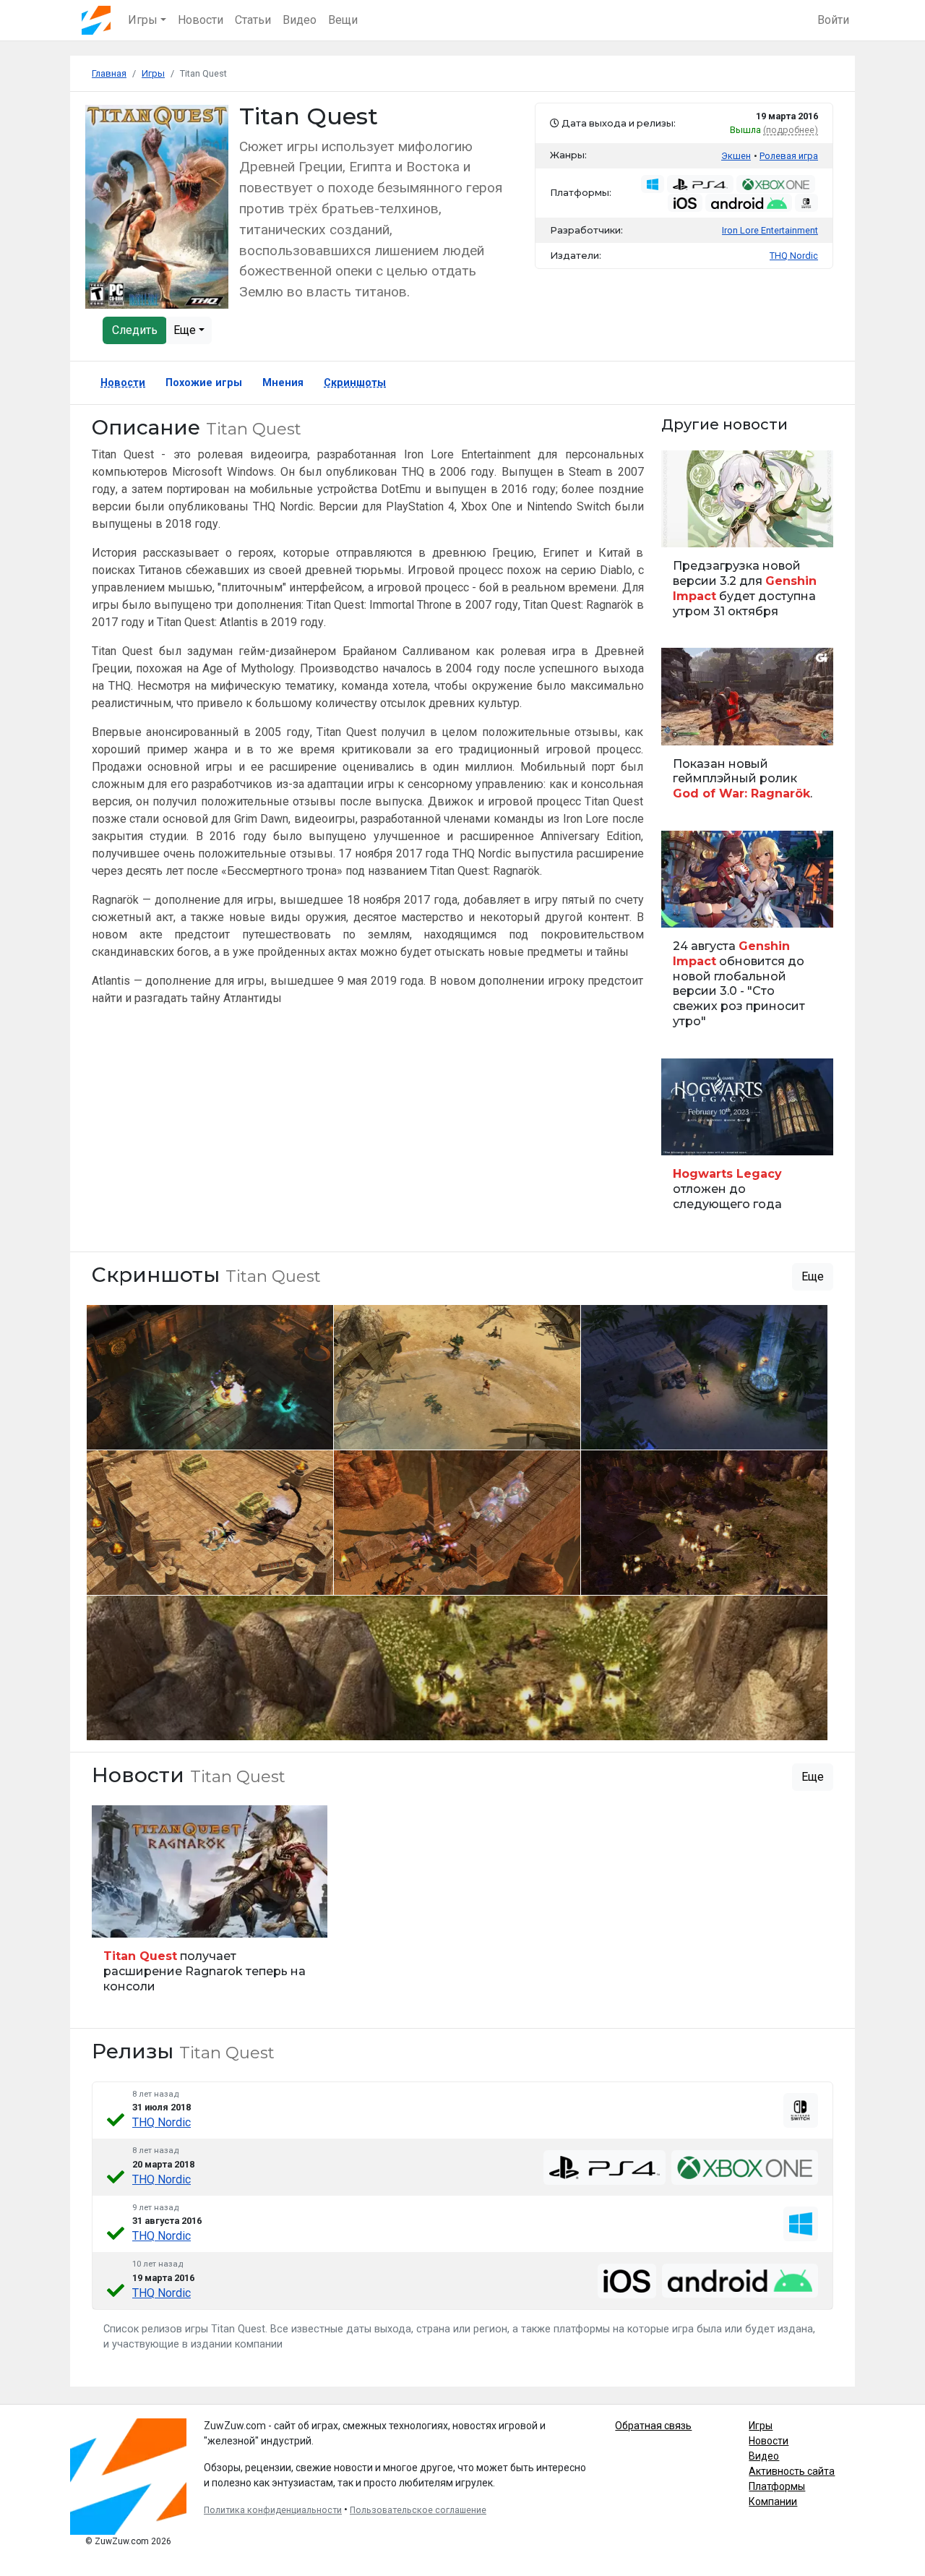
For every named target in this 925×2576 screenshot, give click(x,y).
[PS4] (605, 2168)
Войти (833, 20)
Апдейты (687, 528)
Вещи (343, 20)
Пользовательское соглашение (418, 2510)
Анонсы (685, 908)
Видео (300, 20)
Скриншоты (355, 383)
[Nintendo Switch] (801, 2110)
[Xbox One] (745, 2168)
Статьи (253, 20)
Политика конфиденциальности (273, 2510)
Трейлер (685, 726)
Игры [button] (143, 20)
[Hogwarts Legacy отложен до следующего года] (748, 1141)
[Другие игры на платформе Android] (749, 202)
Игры (761, 2426)
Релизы (684, 1136)
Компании (773, 2502)
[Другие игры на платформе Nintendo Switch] (806, 202)
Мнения (283, 383)
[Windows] (801, 2224)
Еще (186, 330)
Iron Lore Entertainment (770, 230)
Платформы (777, 2486)
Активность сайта (792, 2471)
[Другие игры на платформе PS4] (700, 184)
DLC (108, 1918)
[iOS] (627, 2281)
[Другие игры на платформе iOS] (685, 202)
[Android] (740, 2280)
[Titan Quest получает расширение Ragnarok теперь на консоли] (210, 1906)
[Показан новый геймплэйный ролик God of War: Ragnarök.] (748, 731)
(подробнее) (791, 130)
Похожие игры (204, 383)
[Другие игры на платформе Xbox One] (776, 184)
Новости (201, 20)
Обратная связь (653, 2426)
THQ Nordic (162, 2122)
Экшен (736, 156)
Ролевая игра (789, 156)
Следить (135, 330)
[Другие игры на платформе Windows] (653, 184)
